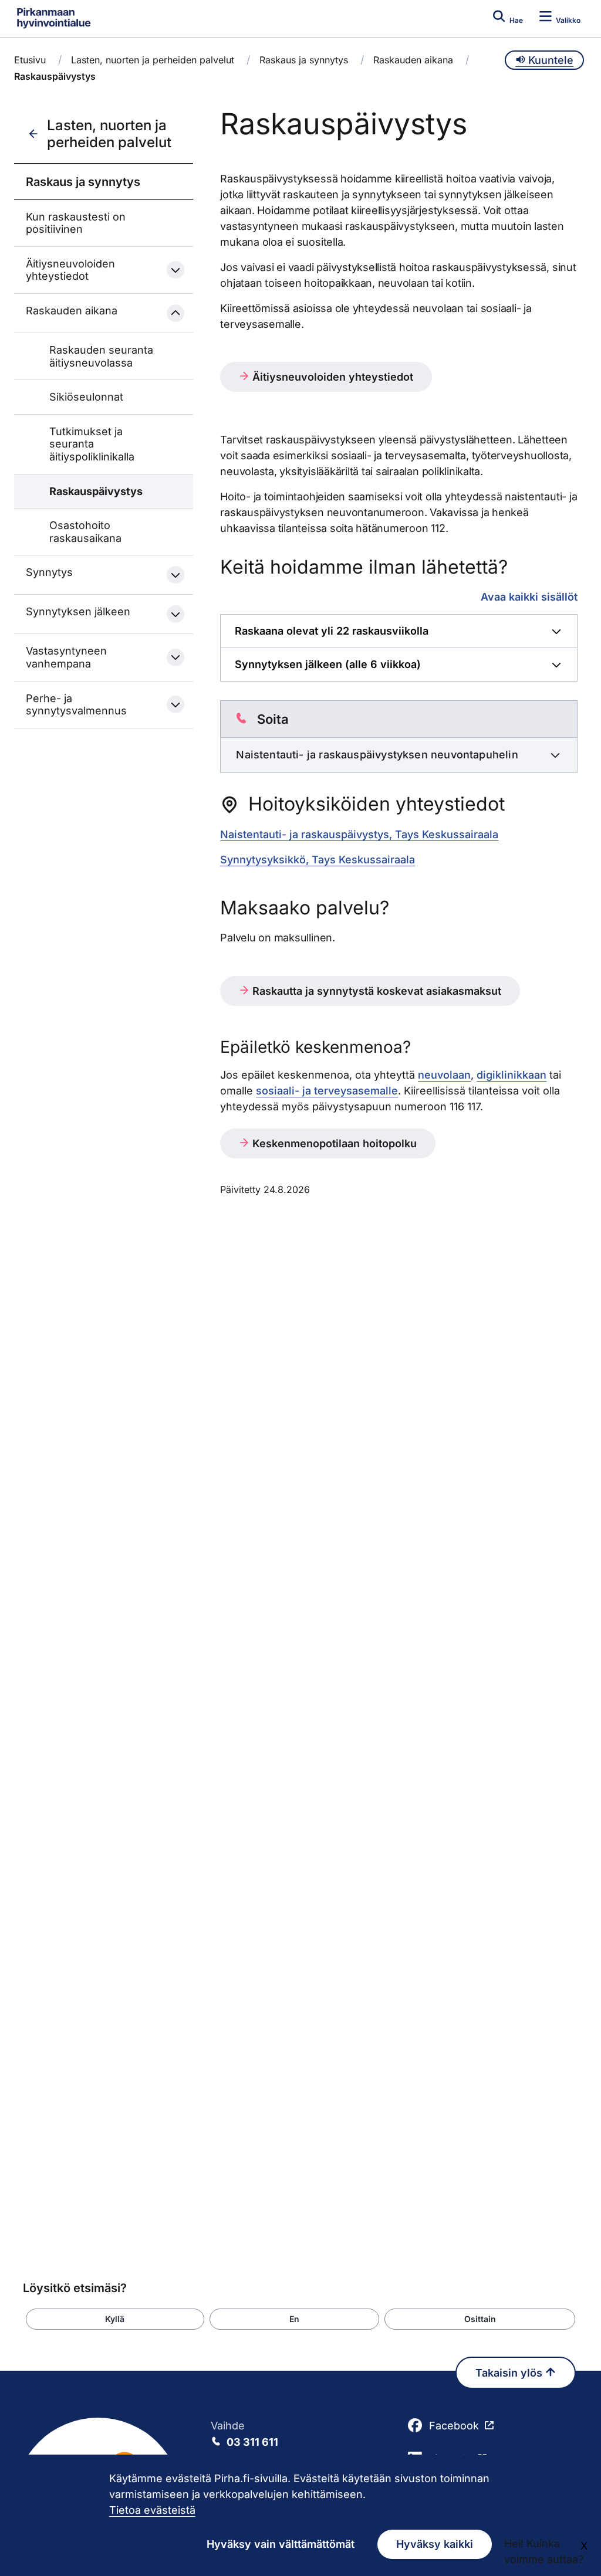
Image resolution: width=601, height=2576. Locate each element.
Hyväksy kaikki (435, 2544)
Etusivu (30, 60)
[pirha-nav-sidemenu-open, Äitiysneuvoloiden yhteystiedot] (175, 270)
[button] (115, 2319)
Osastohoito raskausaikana (85, 532)
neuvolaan (444, 1075)
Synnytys (49, 572)
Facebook (454, 2426)
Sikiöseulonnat (86, 397)
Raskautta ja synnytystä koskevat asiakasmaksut (375, 991)
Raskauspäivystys (96, 491)
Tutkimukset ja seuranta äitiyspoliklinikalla (92, 444)
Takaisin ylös (510, 2373)
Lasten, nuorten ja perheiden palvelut (153, 60)
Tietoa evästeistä (152, 2510)
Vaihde (244, 2434)
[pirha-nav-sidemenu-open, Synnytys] (175, 575)
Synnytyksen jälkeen (78, 611)
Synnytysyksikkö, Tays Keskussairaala (318, 860)
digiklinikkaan (511, 1075)
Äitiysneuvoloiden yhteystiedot (70, 270)
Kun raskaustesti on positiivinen (76, 223)
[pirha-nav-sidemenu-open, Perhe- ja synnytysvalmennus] (175, 704)
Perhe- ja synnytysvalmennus (76, 705)
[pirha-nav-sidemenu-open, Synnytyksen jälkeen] (175, 614)
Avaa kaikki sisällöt (529, 596)
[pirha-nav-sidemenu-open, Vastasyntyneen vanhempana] (175, 657)
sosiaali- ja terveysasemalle (327, 1091)
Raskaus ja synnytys (304, 60)
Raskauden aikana (413, 60)
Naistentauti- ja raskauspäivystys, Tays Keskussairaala (359, 834)
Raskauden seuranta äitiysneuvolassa (101, 356)
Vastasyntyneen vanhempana (66, 657)
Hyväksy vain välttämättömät (281, 2544)
